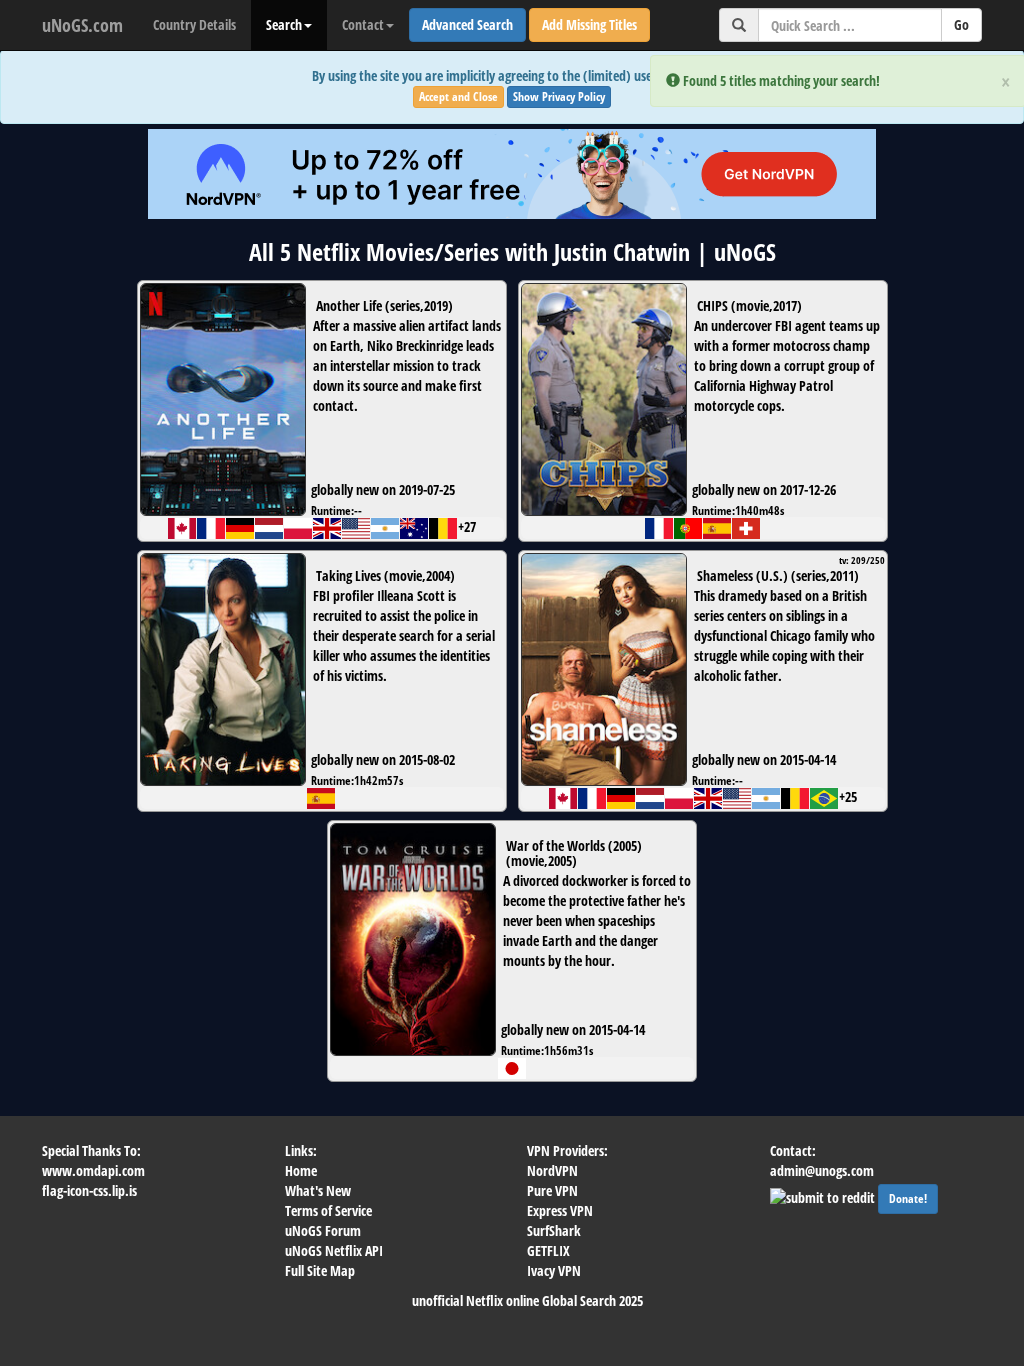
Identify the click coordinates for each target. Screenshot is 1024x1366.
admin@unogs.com (822, 1170)
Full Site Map (320, 1270)
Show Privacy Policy (559, 96)
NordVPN (552, 1170)
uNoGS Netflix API (334, 1250)
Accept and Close (458, 96)
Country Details (194, 24)
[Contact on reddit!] (824, 1195)
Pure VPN (552, 1190)
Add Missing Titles (589, 24)
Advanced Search (467, 24)
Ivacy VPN (554, 1270)
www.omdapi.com (93, 1170)
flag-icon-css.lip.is (89, 1190)
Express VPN (560, 1210)
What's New (318, 1190)
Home (301, 1170)
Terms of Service (328, 1210)
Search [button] (284, 24)
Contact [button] (363, 24)
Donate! (908, 1198)
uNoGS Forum (323, 1230)
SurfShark (554, 1230)
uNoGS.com (82, 25)
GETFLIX (548, 1250)
